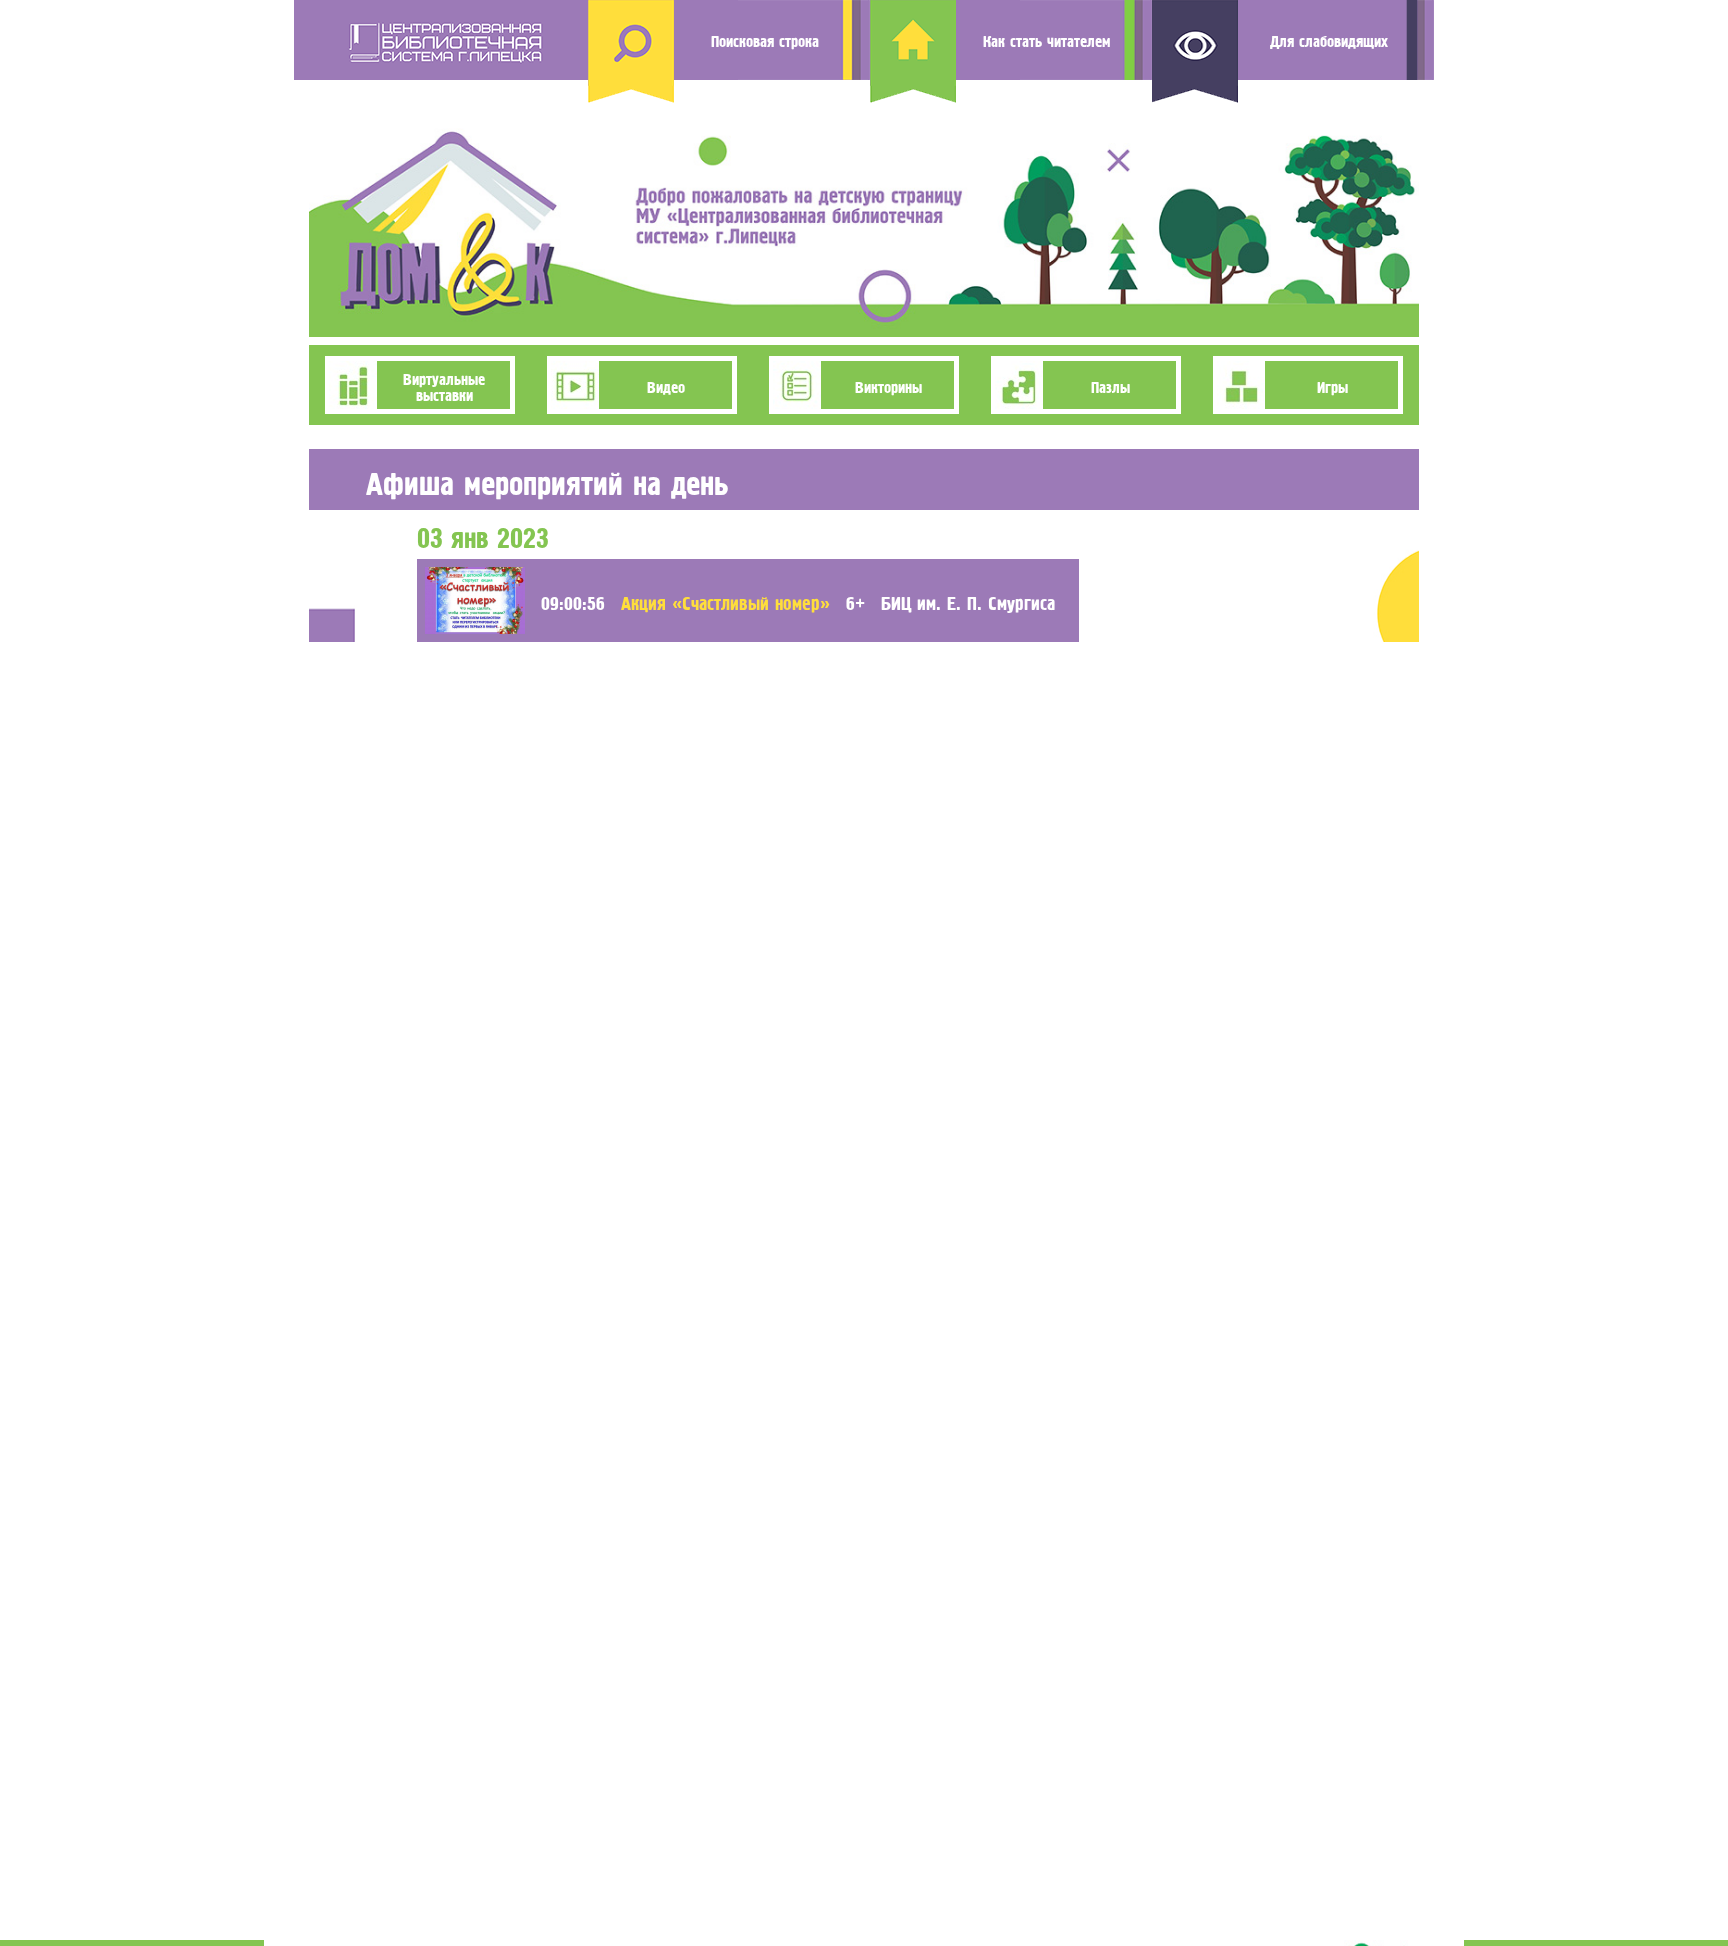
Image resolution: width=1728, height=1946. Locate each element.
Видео (666, 385)
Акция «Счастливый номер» (725, 600)
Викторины (888, 385)
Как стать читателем (1046, 39)
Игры (1332, 385)
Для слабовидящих (1329, 39)
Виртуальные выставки (444, 385)
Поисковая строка (765, 39)
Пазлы (1110, 385)
